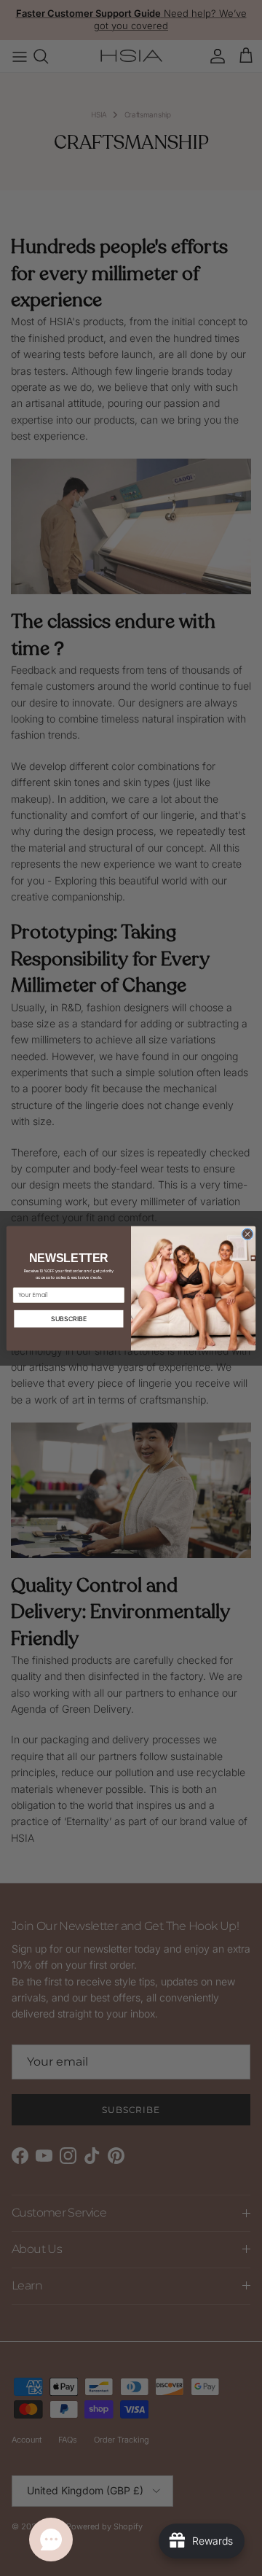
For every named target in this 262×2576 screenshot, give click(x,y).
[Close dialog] (247, 1233)
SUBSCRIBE (69, 1319)
